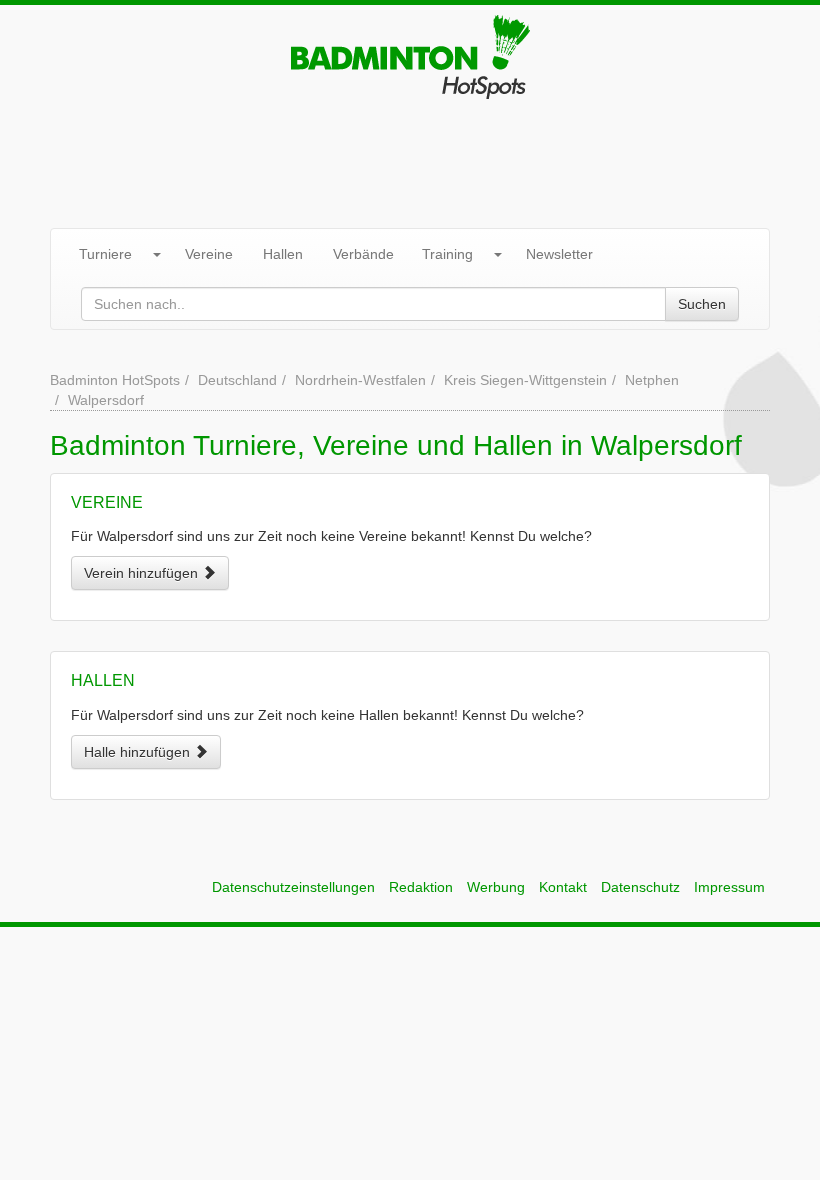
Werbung (496, 887)
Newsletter (559, 254)
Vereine (209, 254)
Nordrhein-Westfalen (360, 380)
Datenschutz (640, 887)
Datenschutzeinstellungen (293, 887)
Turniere (105, 254)
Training (447, 254)
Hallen (283, 254)
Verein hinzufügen (143, 573)
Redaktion (421, 887)
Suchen (702, 304)
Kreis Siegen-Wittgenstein (525, 380)
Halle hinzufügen (139, 752)
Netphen (652, 380)
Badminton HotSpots (115, 380)
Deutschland (237, 380)
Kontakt (563, 887)
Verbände (363, 254)
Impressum (729, 887)
